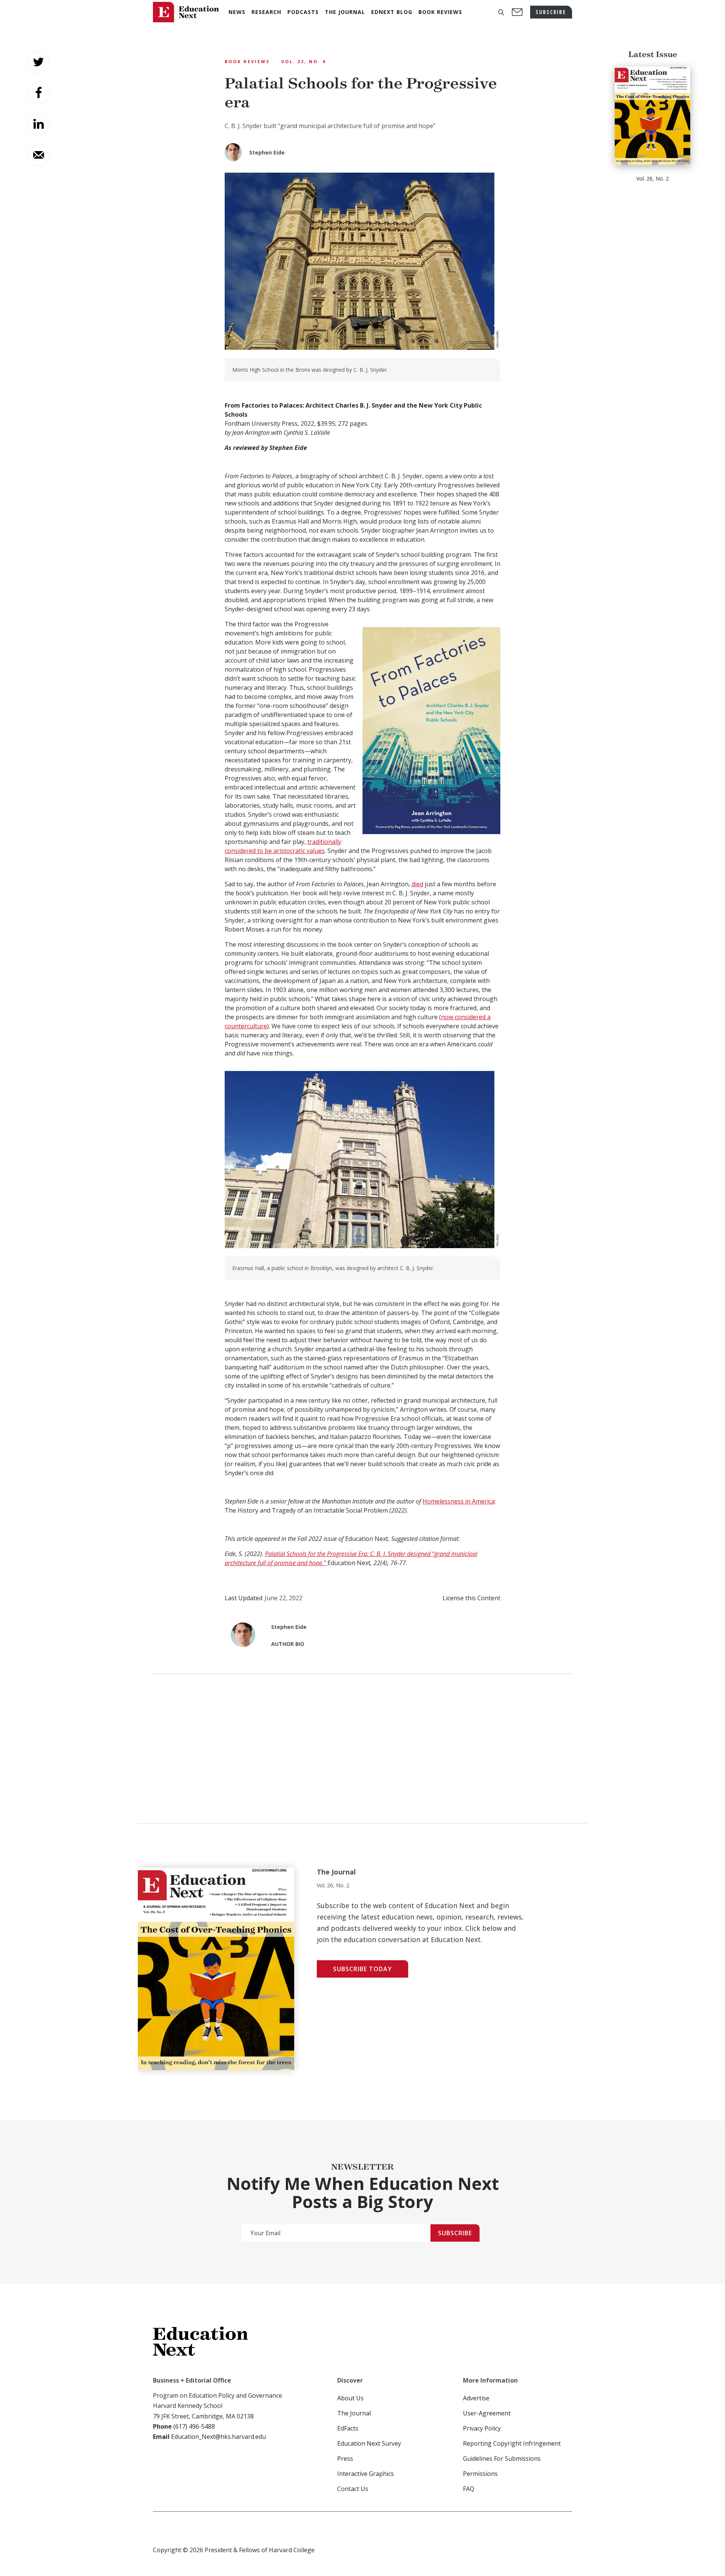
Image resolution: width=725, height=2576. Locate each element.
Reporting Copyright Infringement (512, 2443)
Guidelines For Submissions (502, 2459)
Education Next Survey (369, 2443)
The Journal (354, 2413)
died (417, 884)
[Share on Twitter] (39, 62)
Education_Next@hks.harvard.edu (218, 2437)
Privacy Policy (482, 2428)
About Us (350, 2398)
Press (345, 2459)
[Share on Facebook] (39, 93)
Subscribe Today (362, 1969)
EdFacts (348, 2428)
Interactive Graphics (366, 2474)
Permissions (480, 2474)
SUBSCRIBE (551, 12)
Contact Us (353, 2489)
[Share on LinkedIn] (39, 124)
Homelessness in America (459, 1501)
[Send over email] (39, 155)
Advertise (476, 2398)
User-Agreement (487, 2413)
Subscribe (455, 2233)
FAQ (469, 2489)
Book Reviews (247, 61)
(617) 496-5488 (194, 2426)
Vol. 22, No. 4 (304, 61)
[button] (501, 12)
